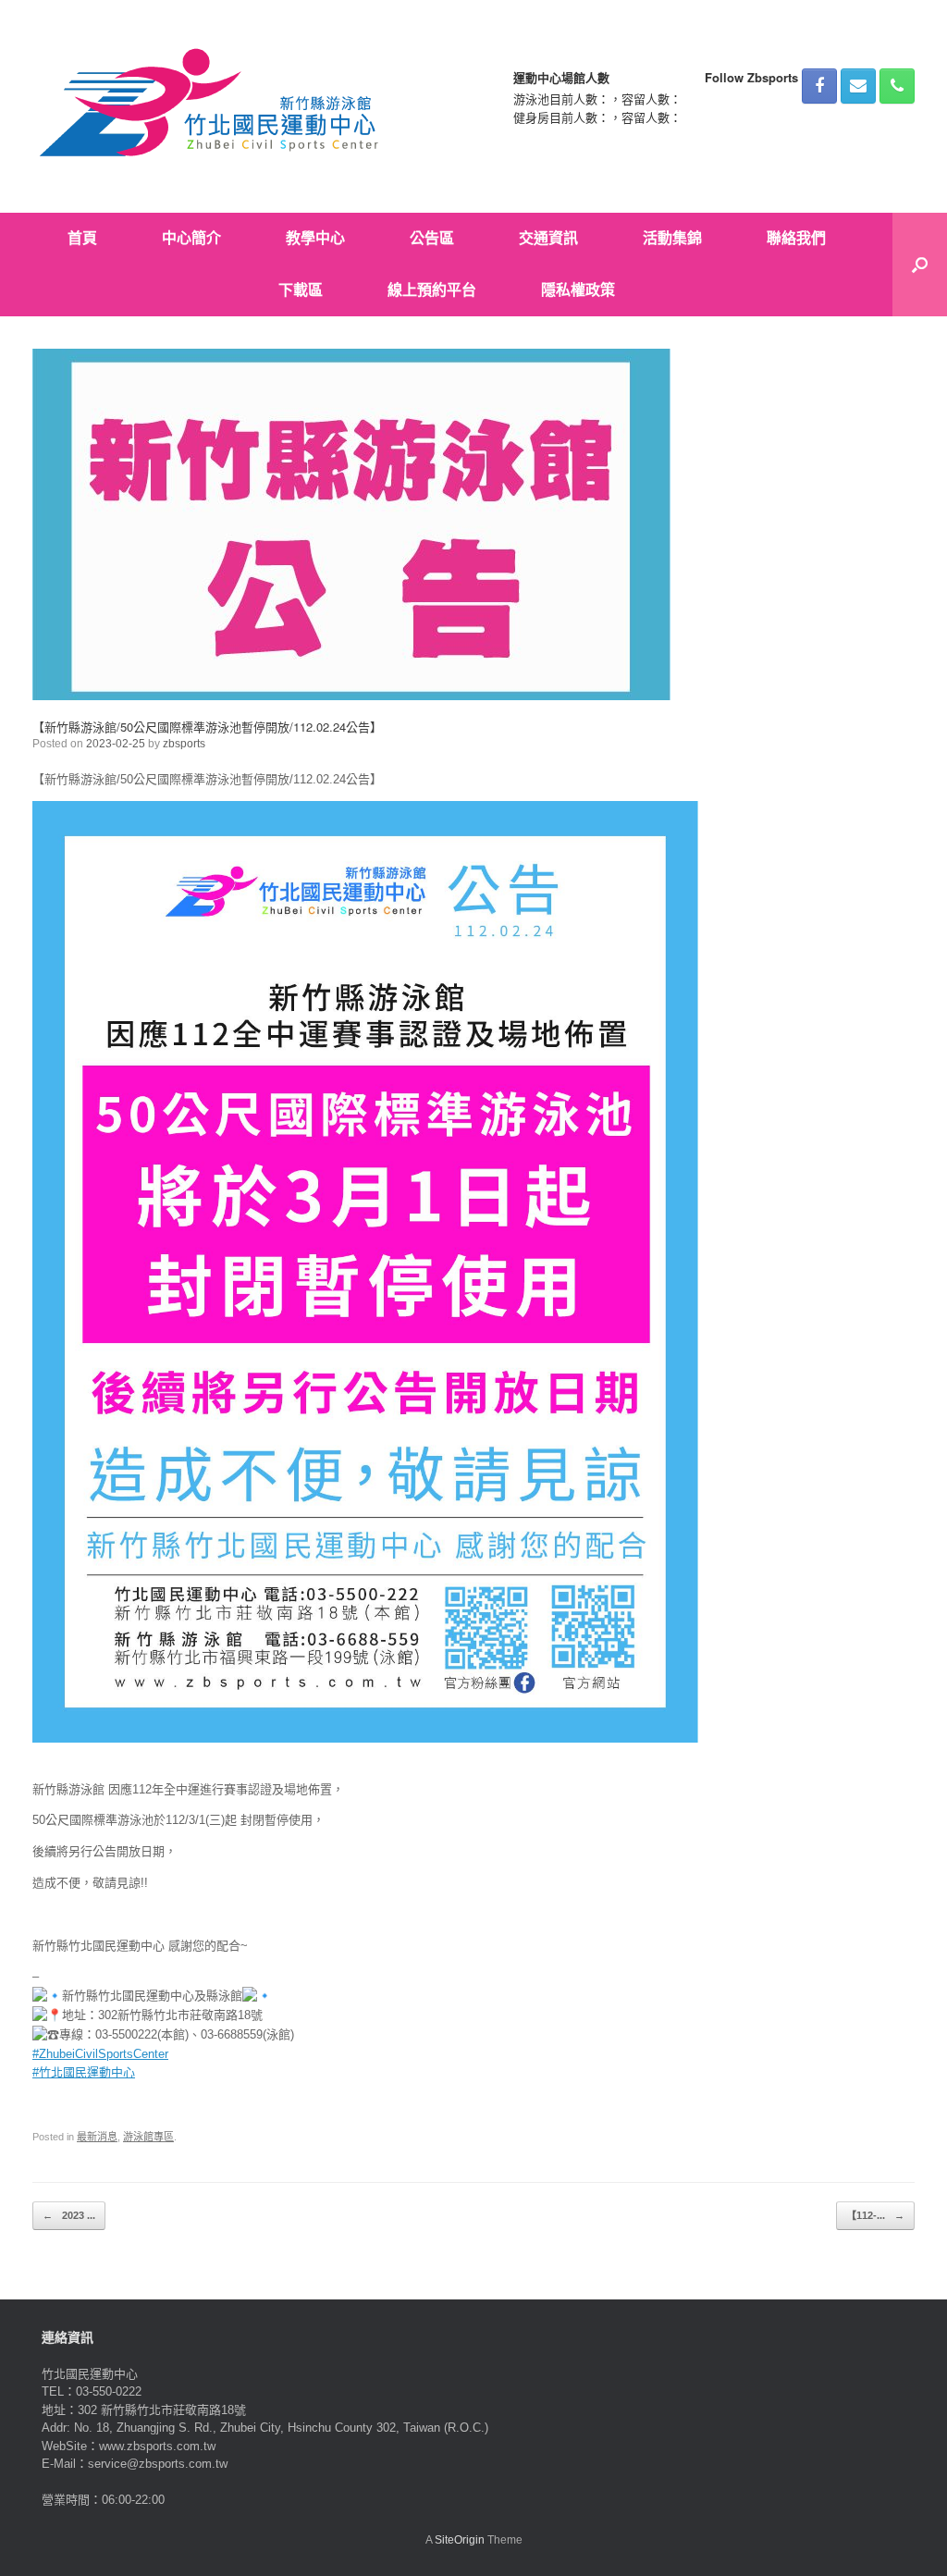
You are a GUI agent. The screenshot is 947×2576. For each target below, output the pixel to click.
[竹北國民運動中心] (212, 106)
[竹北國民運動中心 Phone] (897, 86)
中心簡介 (191, 238)
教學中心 (315, 238)
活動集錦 (672, 238)
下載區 (301, 290)
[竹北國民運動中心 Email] (858, 86)
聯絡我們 (796, 238)
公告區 (432, 238)
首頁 (82, 238)
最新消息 (97, 2137)
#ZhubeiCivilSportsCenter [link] (100, 2054)
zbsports (184, 744)
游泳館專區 (148, 2137)
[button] (920, 265)
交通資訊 (548, 238)
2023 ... (69, 2215)
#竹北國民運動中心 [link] (84, 2072)
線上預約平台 (432, 290)
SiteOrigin (460, 2540)
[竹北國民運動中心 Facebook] (819, 86)
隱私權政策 (578, 290)
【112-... (875, 2215)
